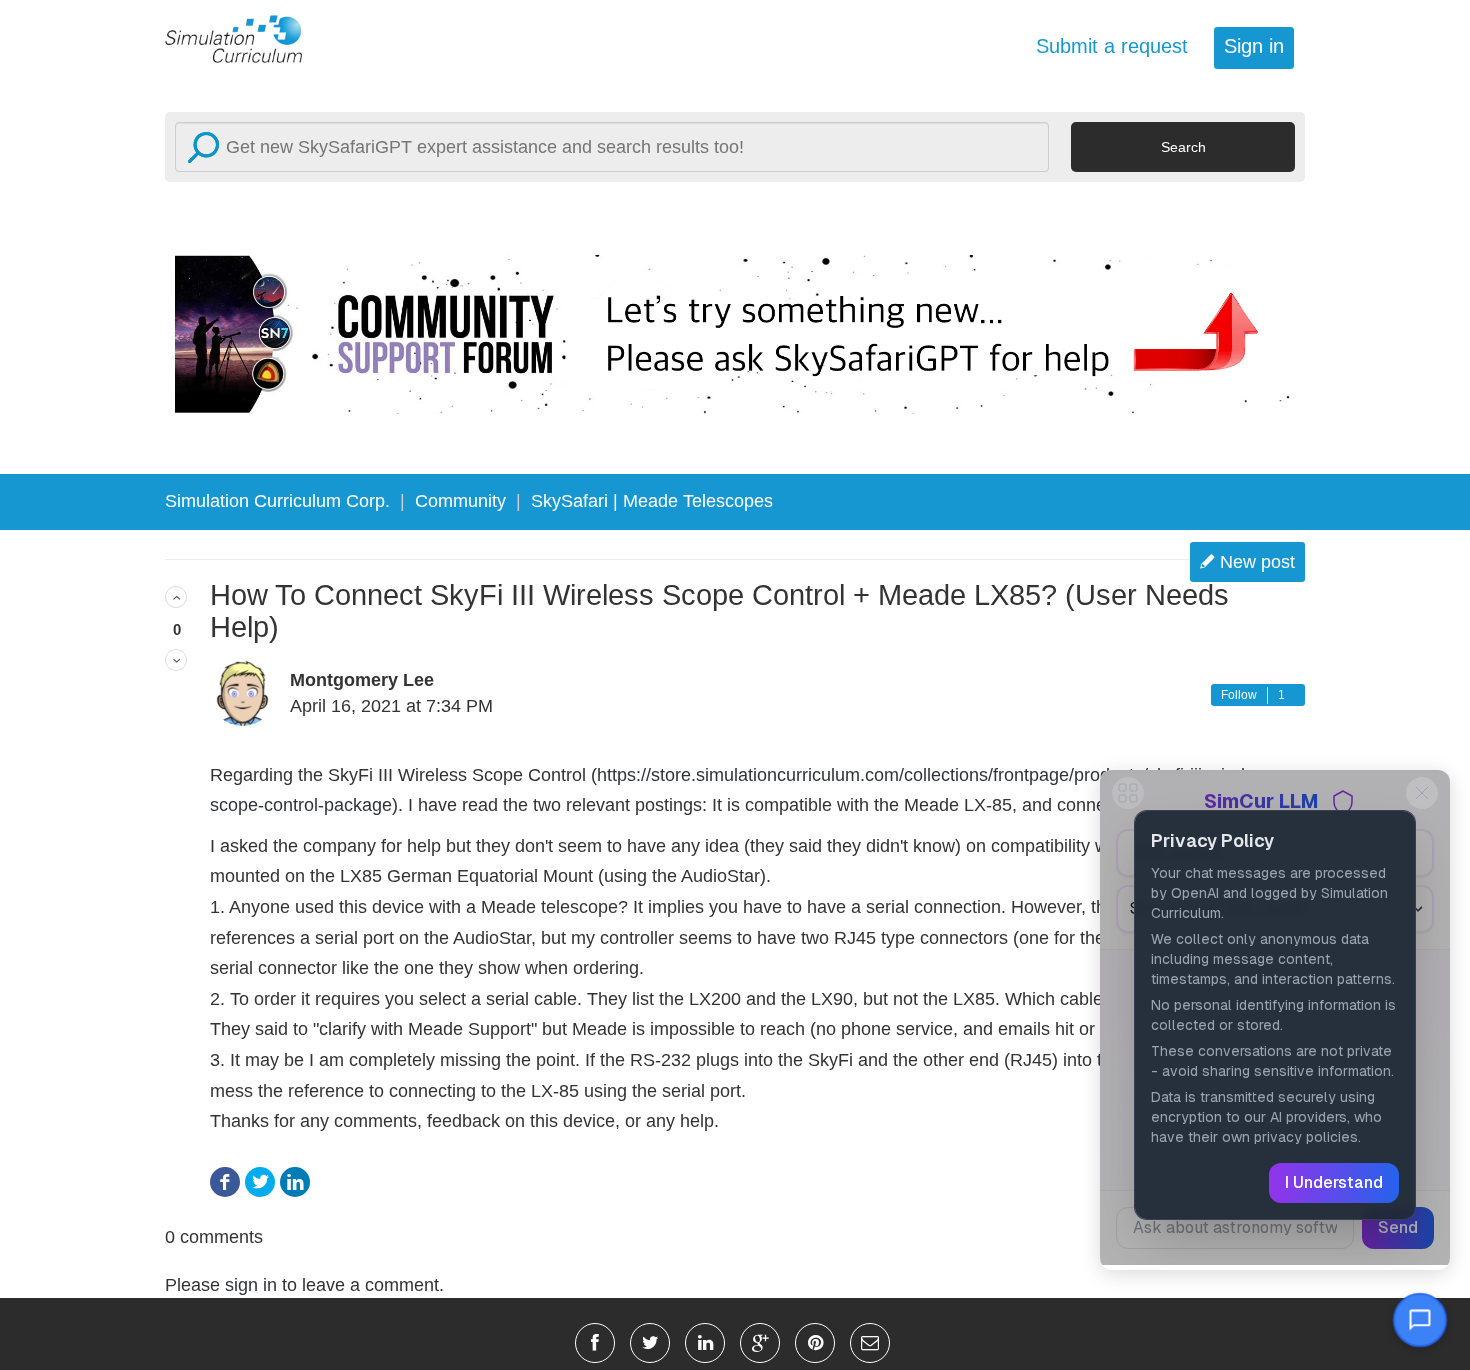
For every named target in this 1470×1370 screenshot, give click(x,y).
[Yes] (176, 597)
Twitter (260, 1182)
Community (460, 501)
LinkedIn (295, 1182)
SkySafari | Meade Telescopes (652, 501)
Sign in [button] (1254, 46)
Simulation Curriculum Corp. (277, 501)
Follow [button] (1239, 695)
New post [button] (1257, 562)
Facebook (225, 1182)
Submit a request (1112, 46)
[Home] (245, 38)
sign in (251, 1285)
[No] (176, 660)
